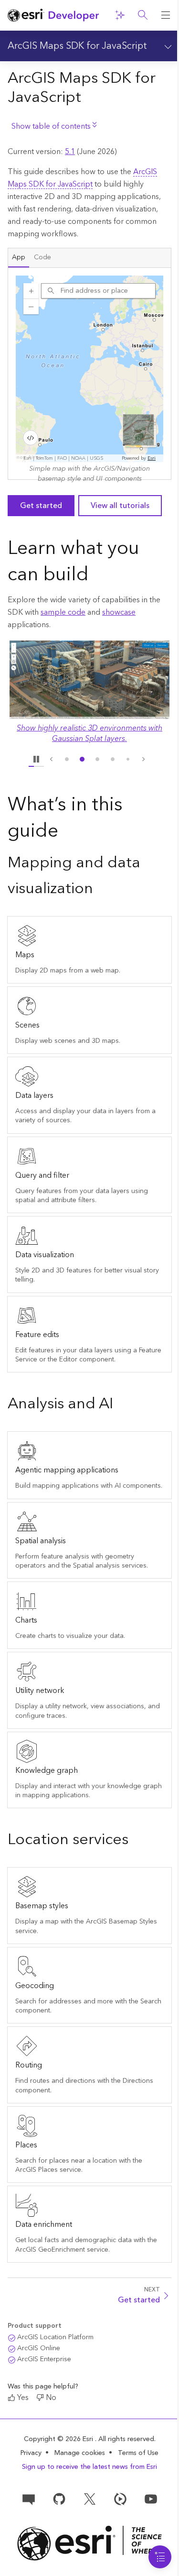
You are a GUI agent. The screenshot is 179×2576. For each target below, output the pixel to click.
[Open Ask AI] (120, 15)
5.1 (70, 152)
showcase (119, 612)
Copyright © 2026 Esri (59, 2439)
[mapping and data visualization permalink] (101, 889)
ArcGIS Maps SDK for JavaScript (77, 46)
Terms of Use (138, 2453)
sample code (63, 612)
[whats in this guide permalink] (66, 832)
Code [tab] (42, 257)
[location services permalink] (136, 1841)
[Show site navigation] (166, 15)
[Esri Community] (29, 2498)
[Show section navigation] (167, 46)
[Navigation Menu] (160, 2557)
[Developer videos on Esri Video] (120, 2498)
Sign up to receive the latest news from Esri (89, 2467)
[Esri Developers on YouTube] (151, 2498)
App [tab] (19, 257)
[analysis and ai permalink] (121, 1405)
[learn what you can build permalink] (96, 576)
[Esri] (89, 2543)
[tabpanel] (89, 374)
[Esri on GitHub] (59, 2498)
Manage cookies (80, 2453)
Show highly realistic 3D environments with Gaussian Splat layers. (89, 733)
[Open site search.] (143, 15)
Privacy (31, 2453)
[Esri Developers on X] (90, 2498)
